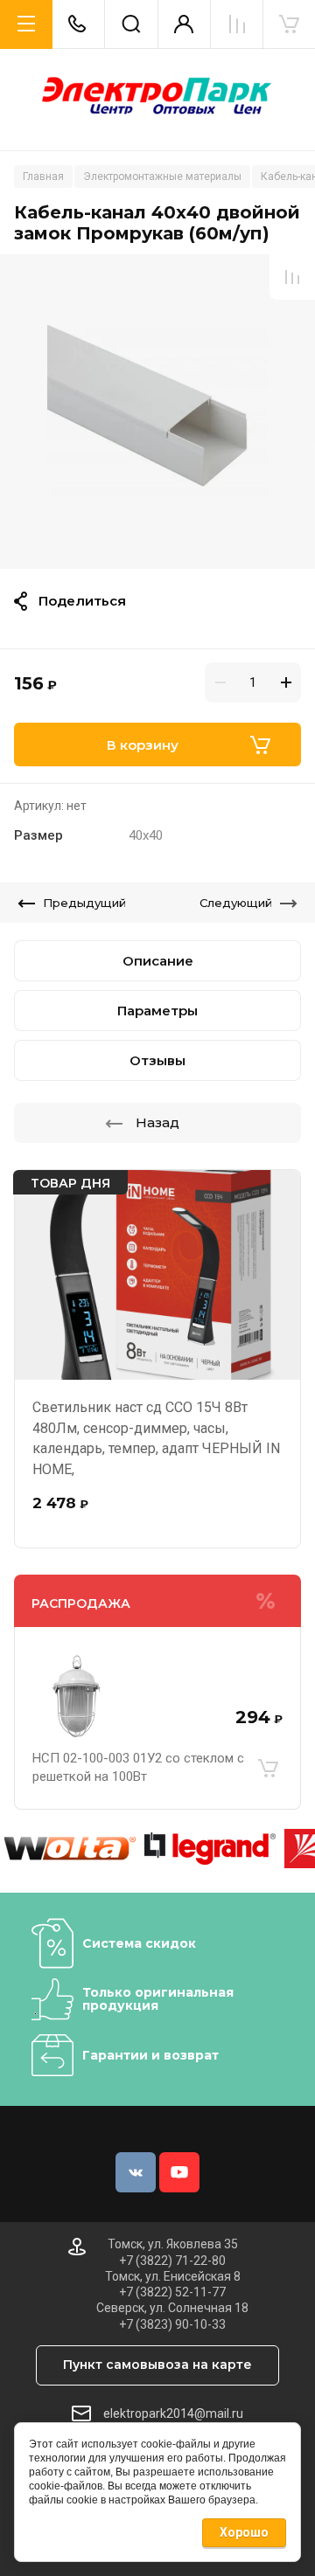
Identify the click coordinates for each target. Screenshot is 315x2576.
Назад (157, 1122)
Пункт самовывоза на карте (157, 2365)
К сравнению (292, 277)
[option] (157, 412)
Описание (158, 961)
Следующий (236, 903)
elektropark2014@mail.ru (173, 2413)
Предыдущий (84, 903)
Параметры (157, 1011)
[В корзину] (268, 1768)
